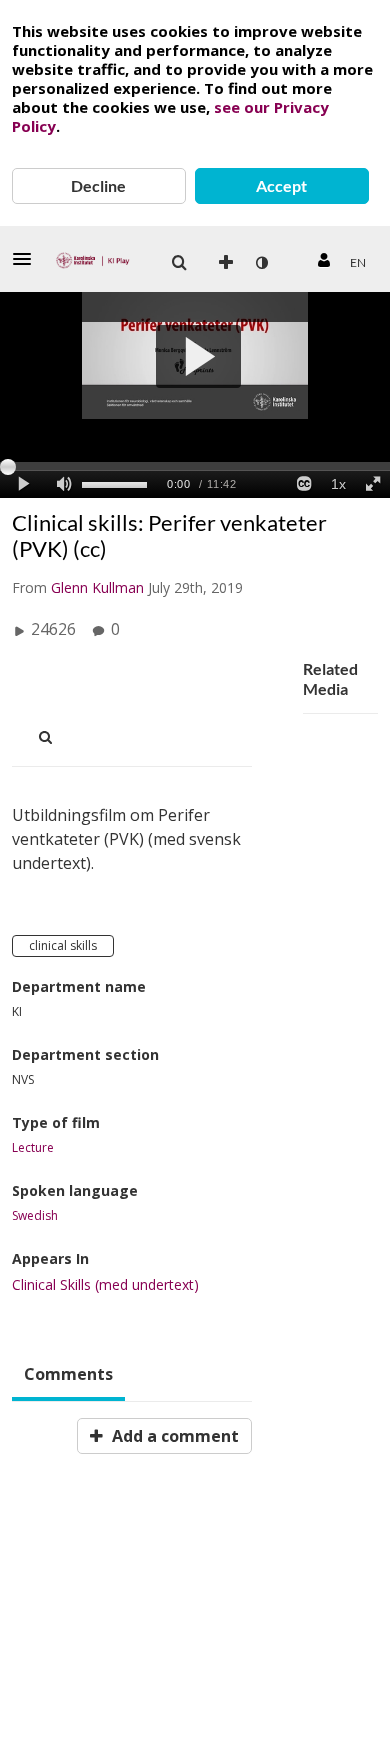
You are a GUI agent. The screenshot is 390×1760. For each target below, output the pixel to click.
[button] (28, 259)
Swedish (35, 1216)
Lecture (33, 1148)
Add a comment (173, 1436)
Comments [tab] (68, 1374)
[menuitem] (179, 263)
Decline (98, 185)
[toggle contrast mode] (261, 263)
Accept (281, 185)
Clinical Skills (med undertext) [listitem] (105, 1284)
